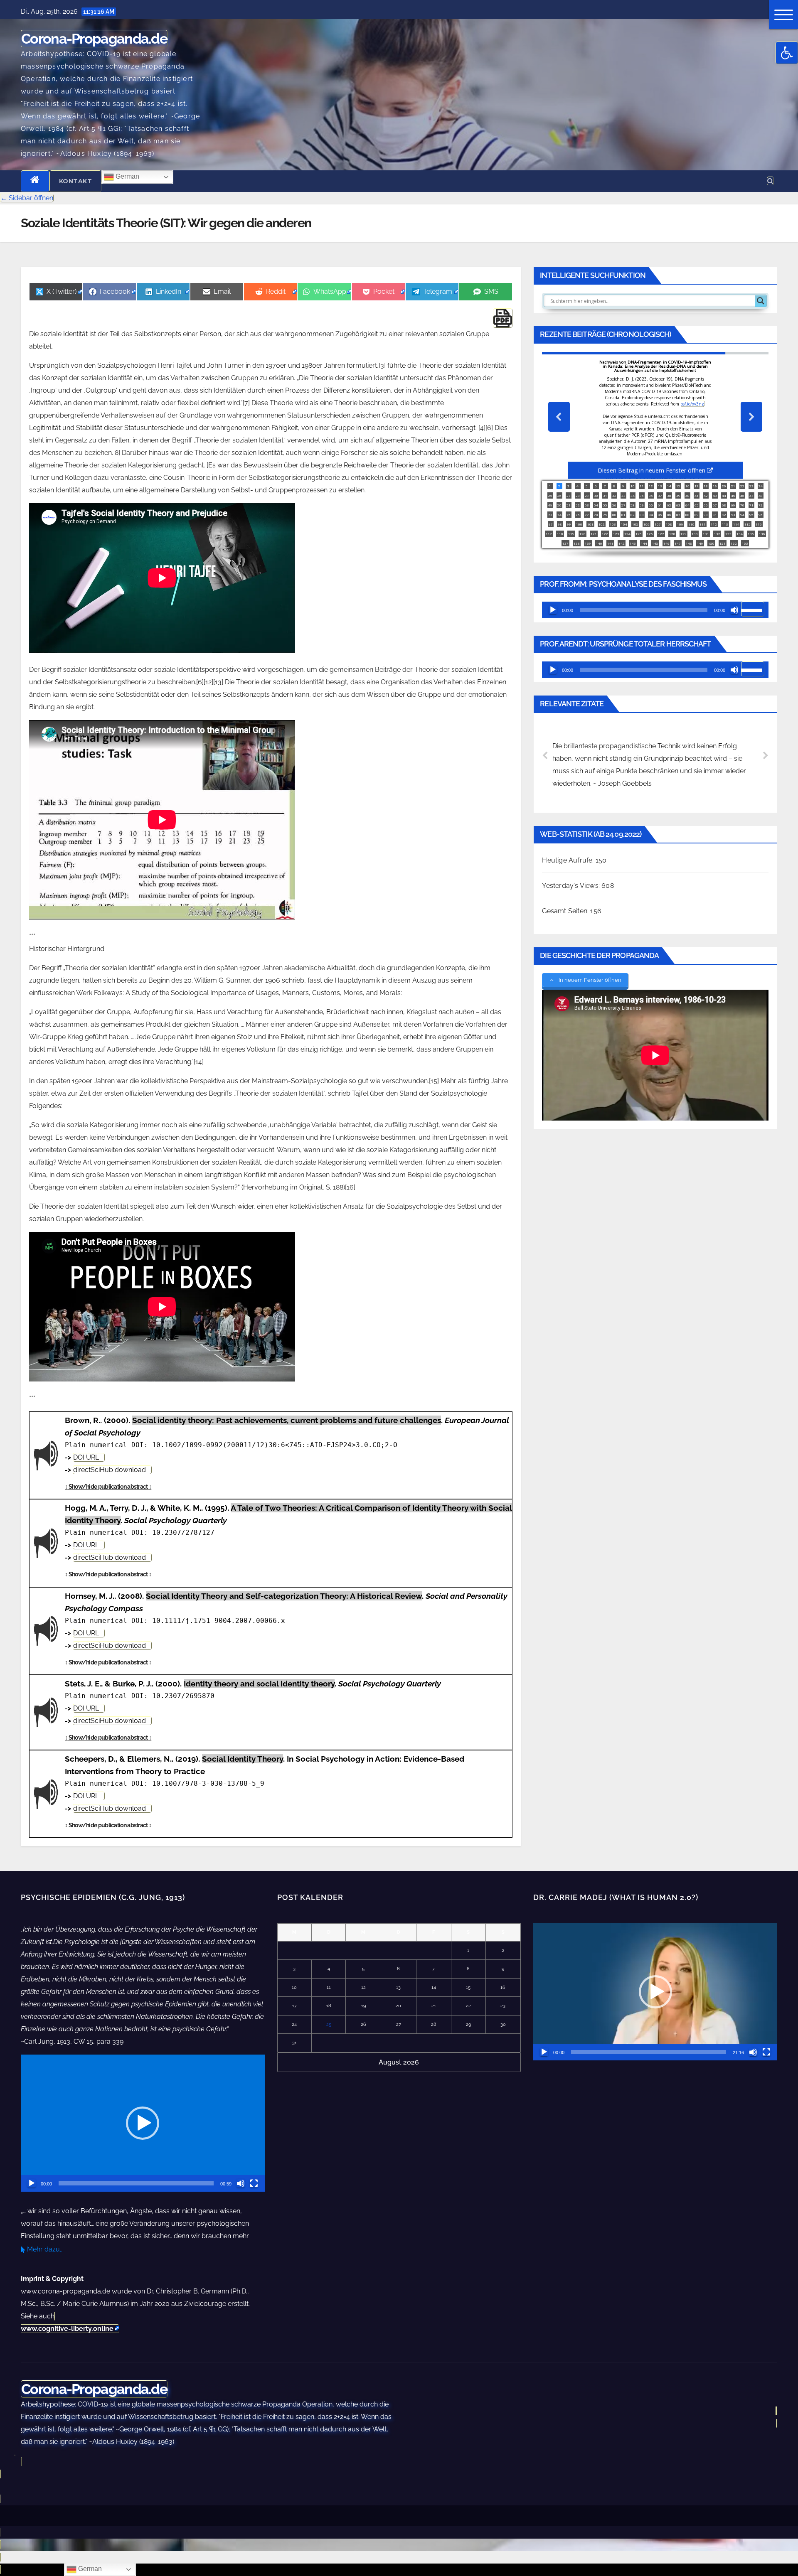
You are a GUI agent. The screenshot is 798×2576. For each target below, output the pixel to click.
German (127, 176)
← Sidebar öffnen (27, 198)
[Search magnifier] (761, 301)
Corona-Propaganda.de (94, 39)
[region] (655, 455)
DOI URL (86, 1457)
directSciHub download (110, 1470)
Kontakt (76, 181)
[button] (787, 53)
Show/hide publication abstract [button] (108, 1487)
